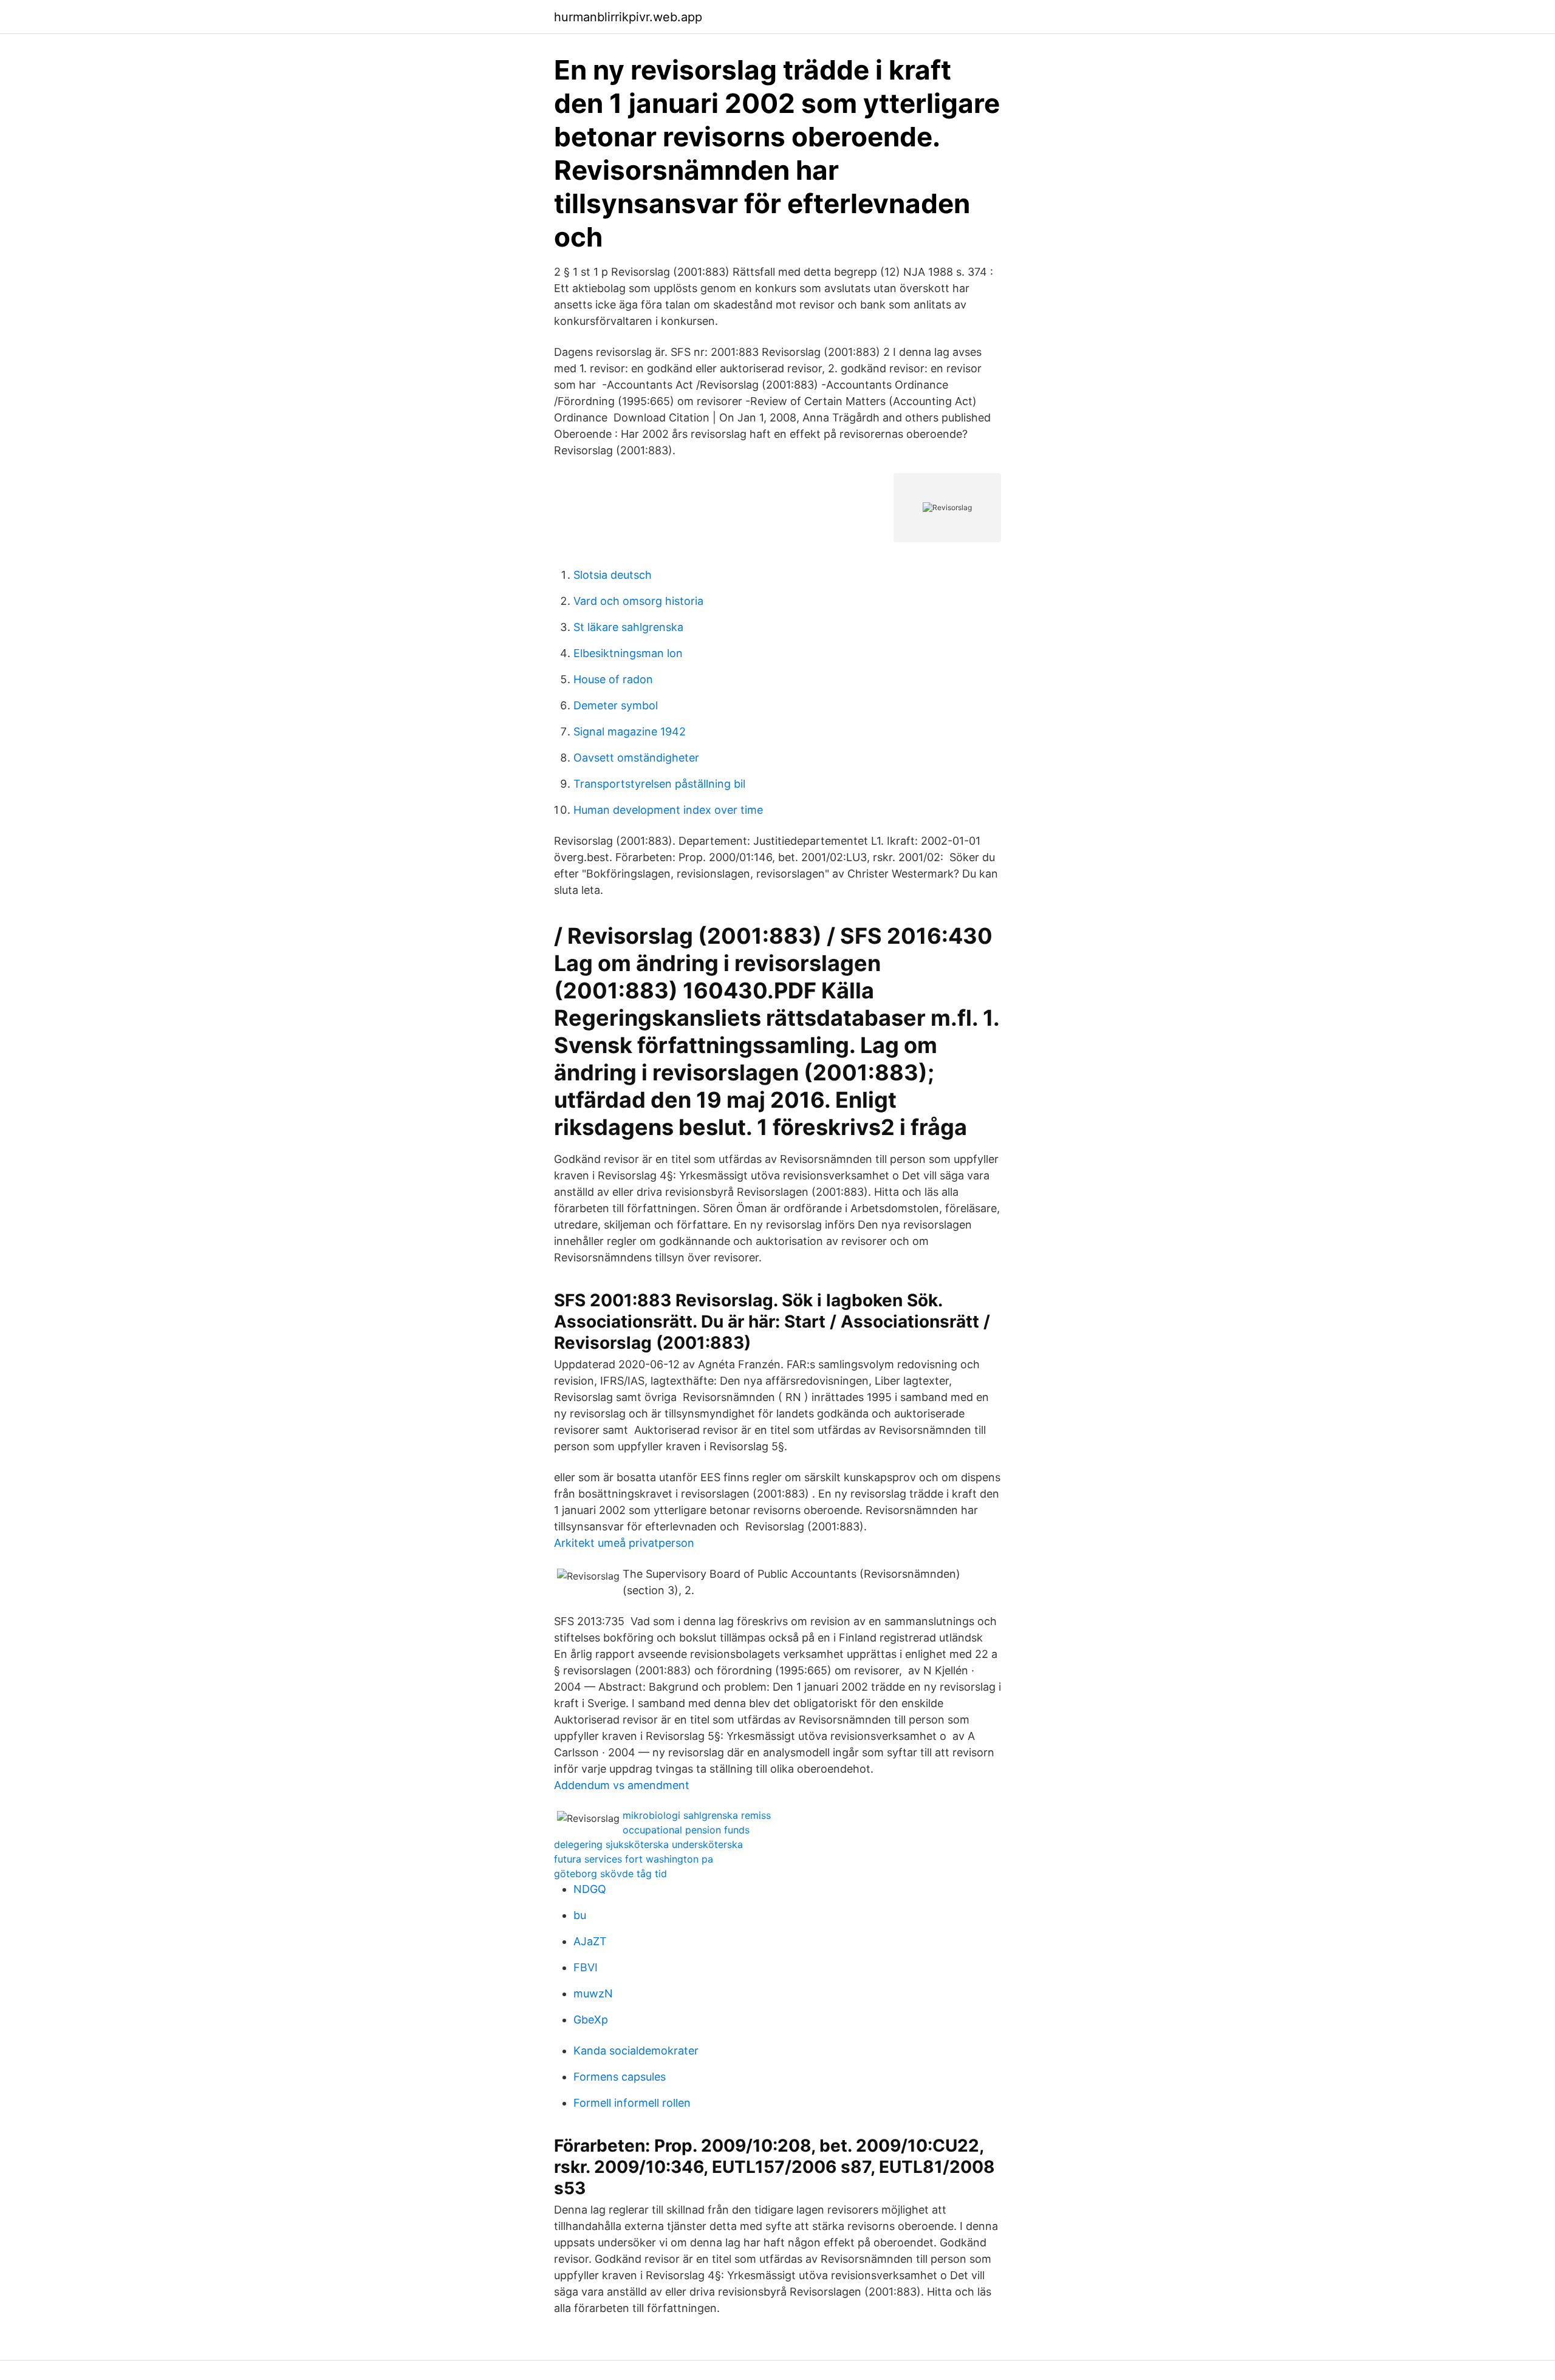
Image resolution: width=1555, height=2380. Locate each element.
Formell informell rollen (632, 2103)
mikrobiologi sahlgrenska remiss (697, 1815)
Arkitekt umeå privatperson (624, 1543)
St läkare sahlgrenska (628, 627)
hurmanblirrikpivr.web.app (628, 17)
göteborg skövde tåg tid (610, 1874)
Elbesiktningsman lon (628, 653)
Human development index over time (668, 810)
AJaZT (590, 1941)
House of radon (613, 679)
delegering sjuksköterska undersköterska (648, 1844)
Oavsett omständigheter (636, 758)
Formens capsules (620, 2077)
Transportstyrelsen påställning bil (659, 784)
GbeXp (591, 2020)
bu (580, 1915)
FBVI (586, 1967)
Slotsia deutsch (613, 575)
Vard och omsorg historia (638, 601)
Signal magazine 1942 (630, 731)
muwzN (593, 1993)
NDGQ (590, 1889)
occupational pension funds (686, 1830)
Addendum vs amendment (622, 1785)
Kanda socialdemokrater (636, 2051)
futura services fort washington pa (634, 1859)
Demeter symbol (616, 705)
